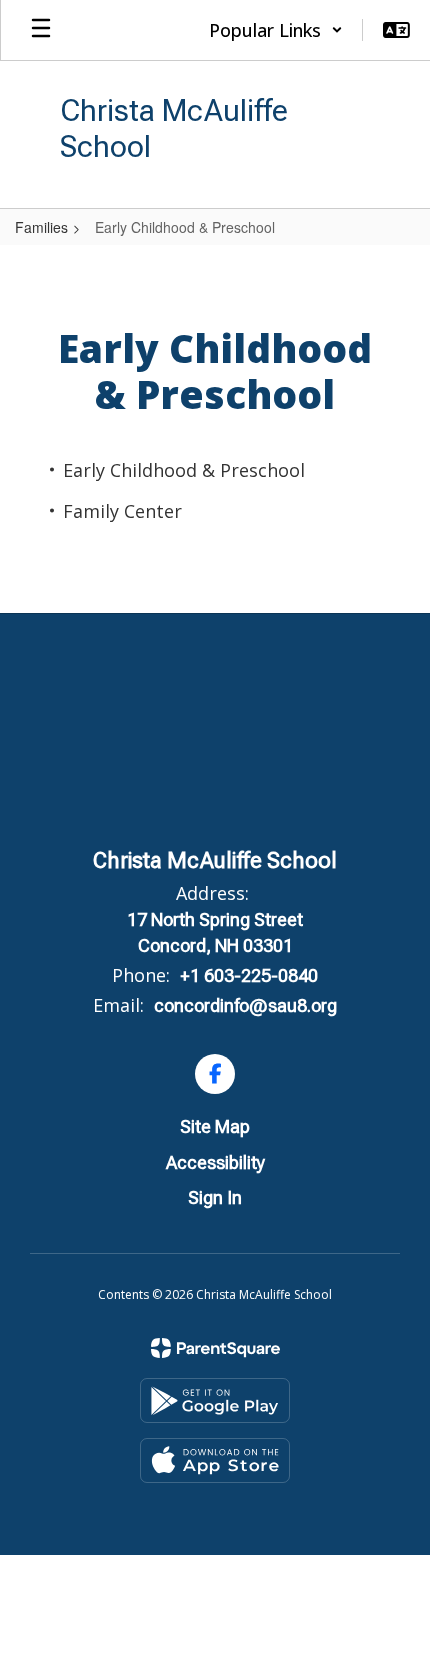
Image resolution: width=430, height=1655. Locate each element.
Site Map (215, 1126)
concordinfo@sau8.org (245, 1005)
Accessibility (215, 1162)
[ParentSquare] (215, 1348)
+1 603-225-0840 (249, 975)
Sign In (215, 1197)
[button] (276, 30)
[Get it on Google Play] (215, 1400)
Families (41, 227)
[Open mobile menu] (41, 30)
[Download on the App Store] (215, 1460)
